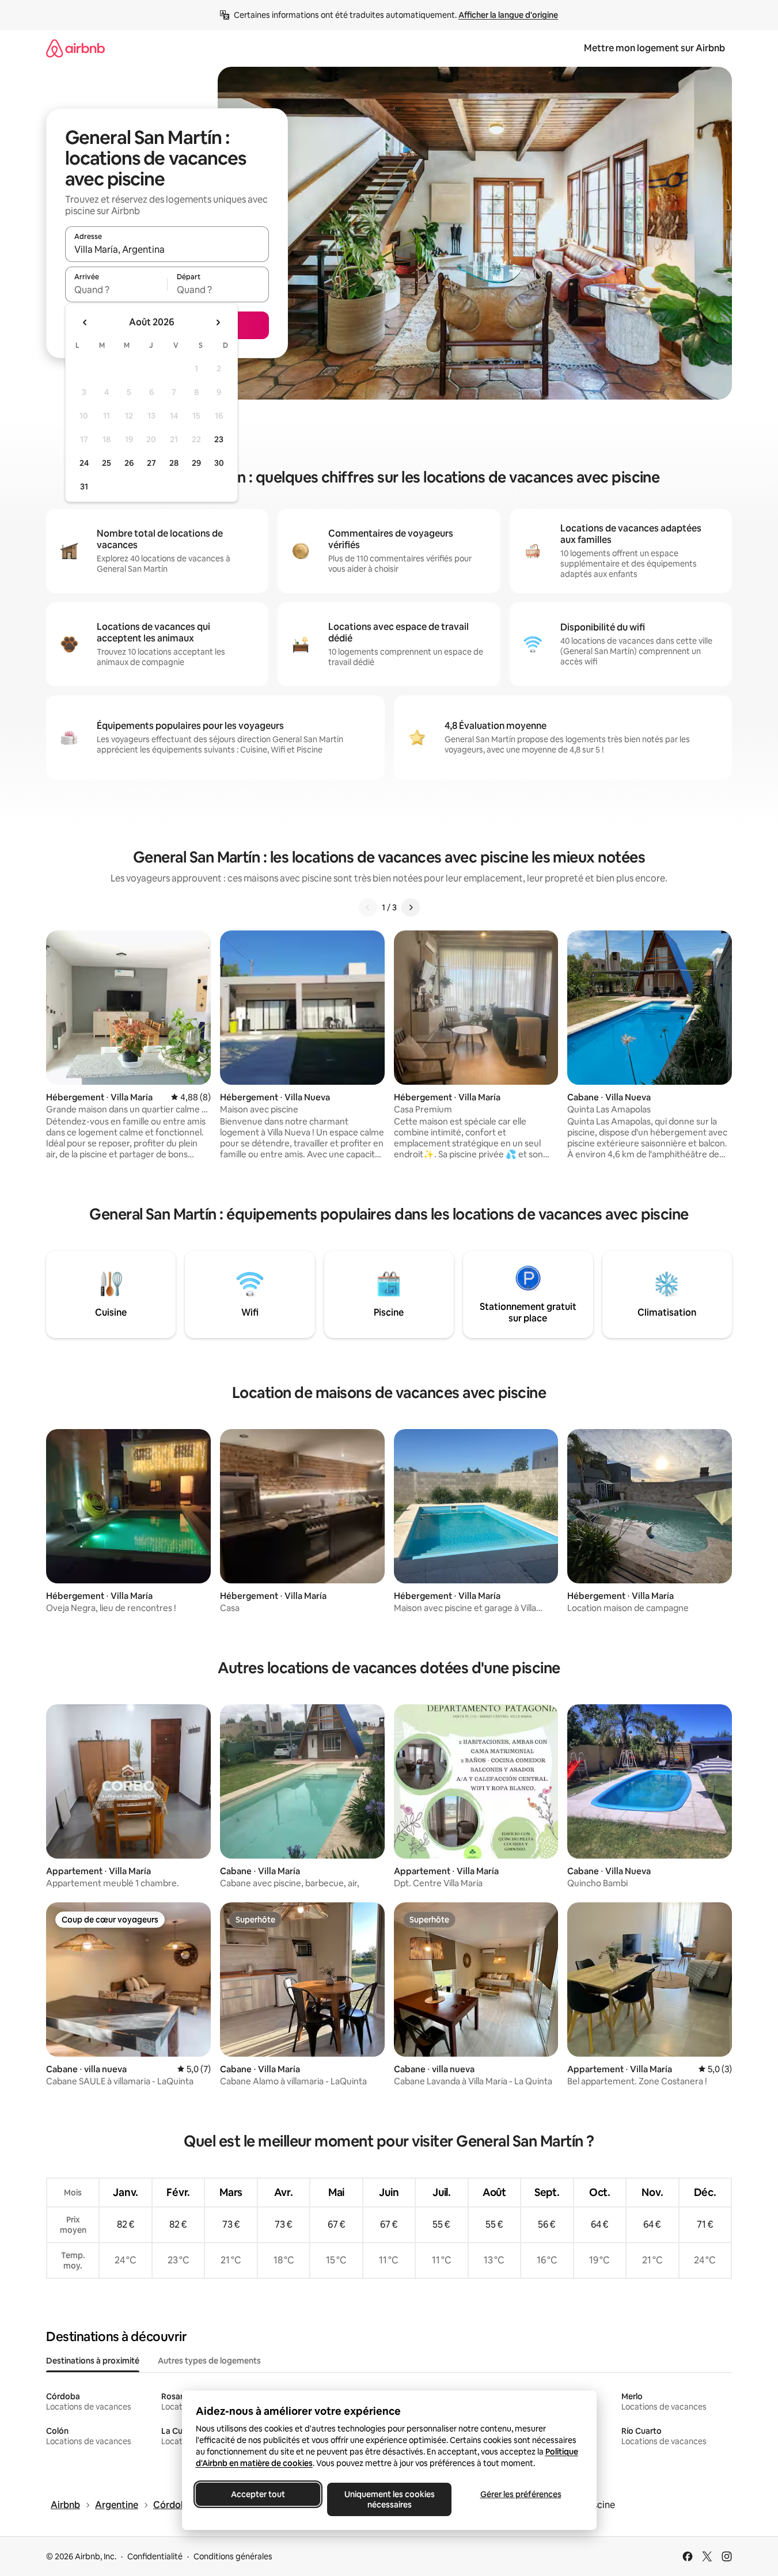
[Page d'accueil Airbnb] (75, 48)
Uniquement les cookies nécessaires (389, 2499)
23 (219, 439)
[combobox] (167, 249)
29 (196, 463)
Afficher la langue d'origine (508, 15)
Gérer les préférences (520, 2494)
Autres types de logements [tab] (209, 2361)
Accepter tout (258, 2494)
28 (174, 463)
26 (129, 463)
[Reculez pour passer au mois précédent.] (85, 322)
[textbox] (116, 290)
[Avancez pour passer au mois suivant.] (218, 322)
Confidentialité (155, 2556)
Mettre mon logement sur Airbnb (654, 48)
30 (219, 463)
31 (84, 487)
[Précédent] (368, 907)
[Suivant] (411, 907)
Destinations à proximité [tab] (93, 2361)
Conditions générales (233, 2556)
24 (84, 463)
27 (151, 463)
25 (107, 463)
